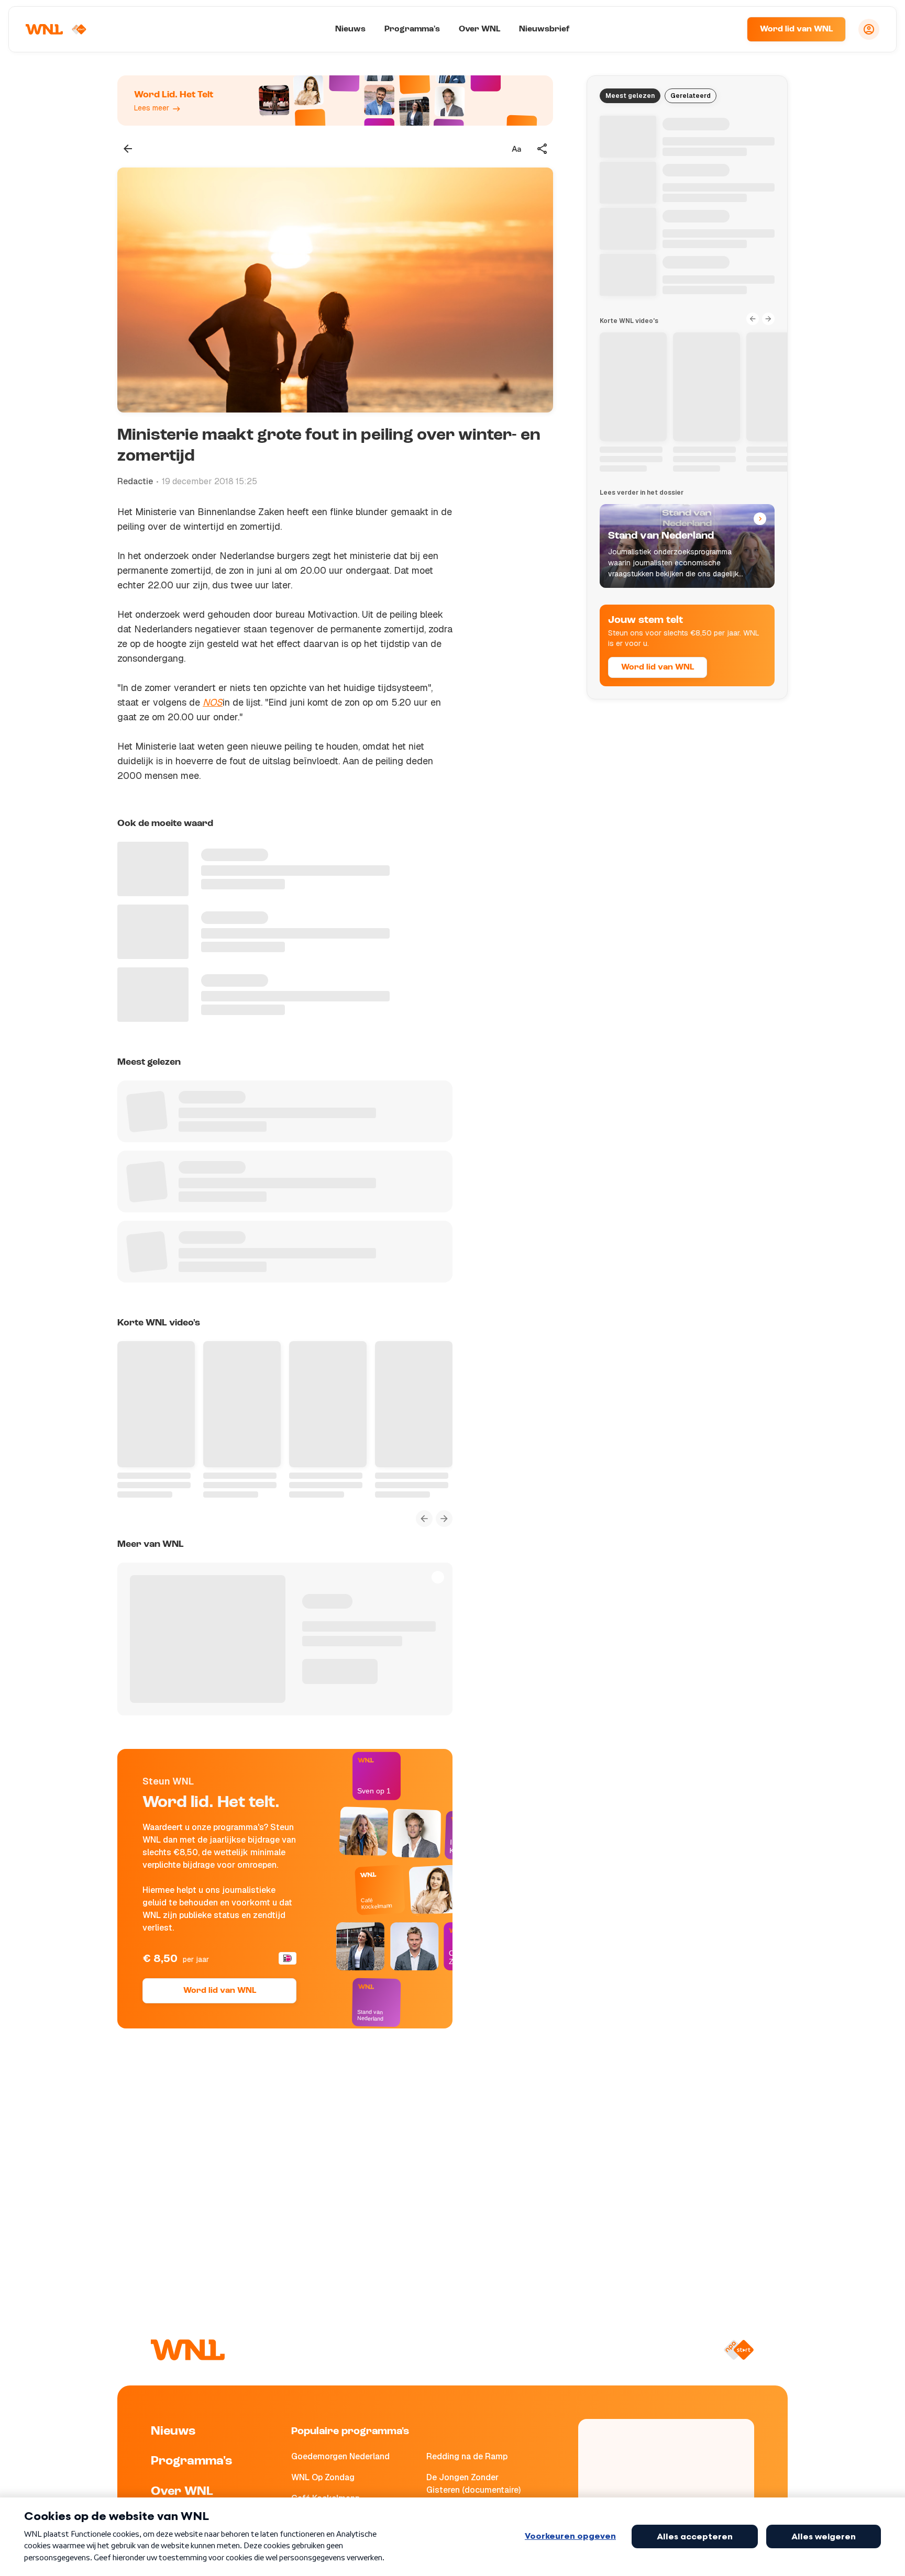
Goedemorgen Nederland (340, 2456)
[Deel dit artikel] (543, 149)
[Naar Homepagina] (56, 29)
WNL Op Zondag (323, 2477)
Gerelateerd (691, 96)
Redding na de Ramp (467, 2456)
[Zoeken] (726, 29)
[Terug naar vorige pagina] (128, 149)
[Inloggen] (869, 29)
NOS (213, 702)
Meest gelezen (630, 96)
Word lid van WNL (796, 29)
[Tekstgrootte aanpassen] (516, 149)
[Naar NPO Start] (739, 2350)
